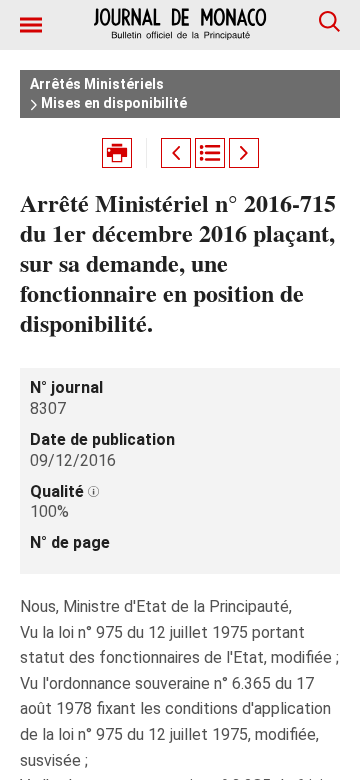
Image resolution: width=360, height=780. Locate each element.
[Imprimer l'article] (117, 153)
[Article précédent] (176, 153)
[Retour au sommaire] (210, 153)
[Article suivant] (244, 153)
